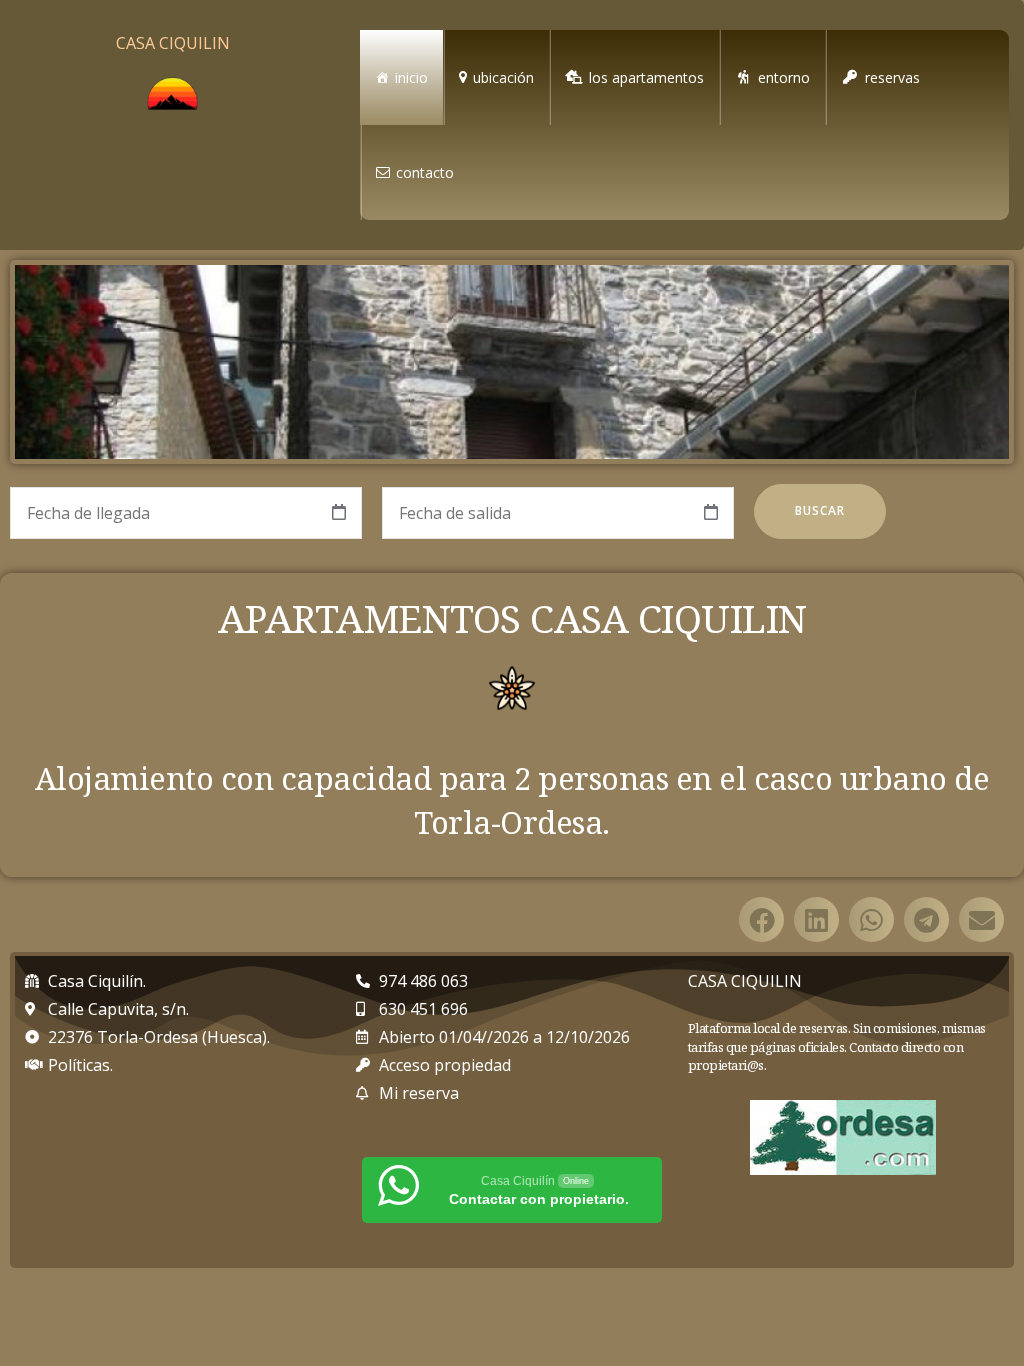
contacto (425, 172)
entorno (784, 77)
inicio (411, 77)
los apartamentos (646, 77)
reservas (892, 77)
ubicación (503, 77)
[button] (761, 919)
